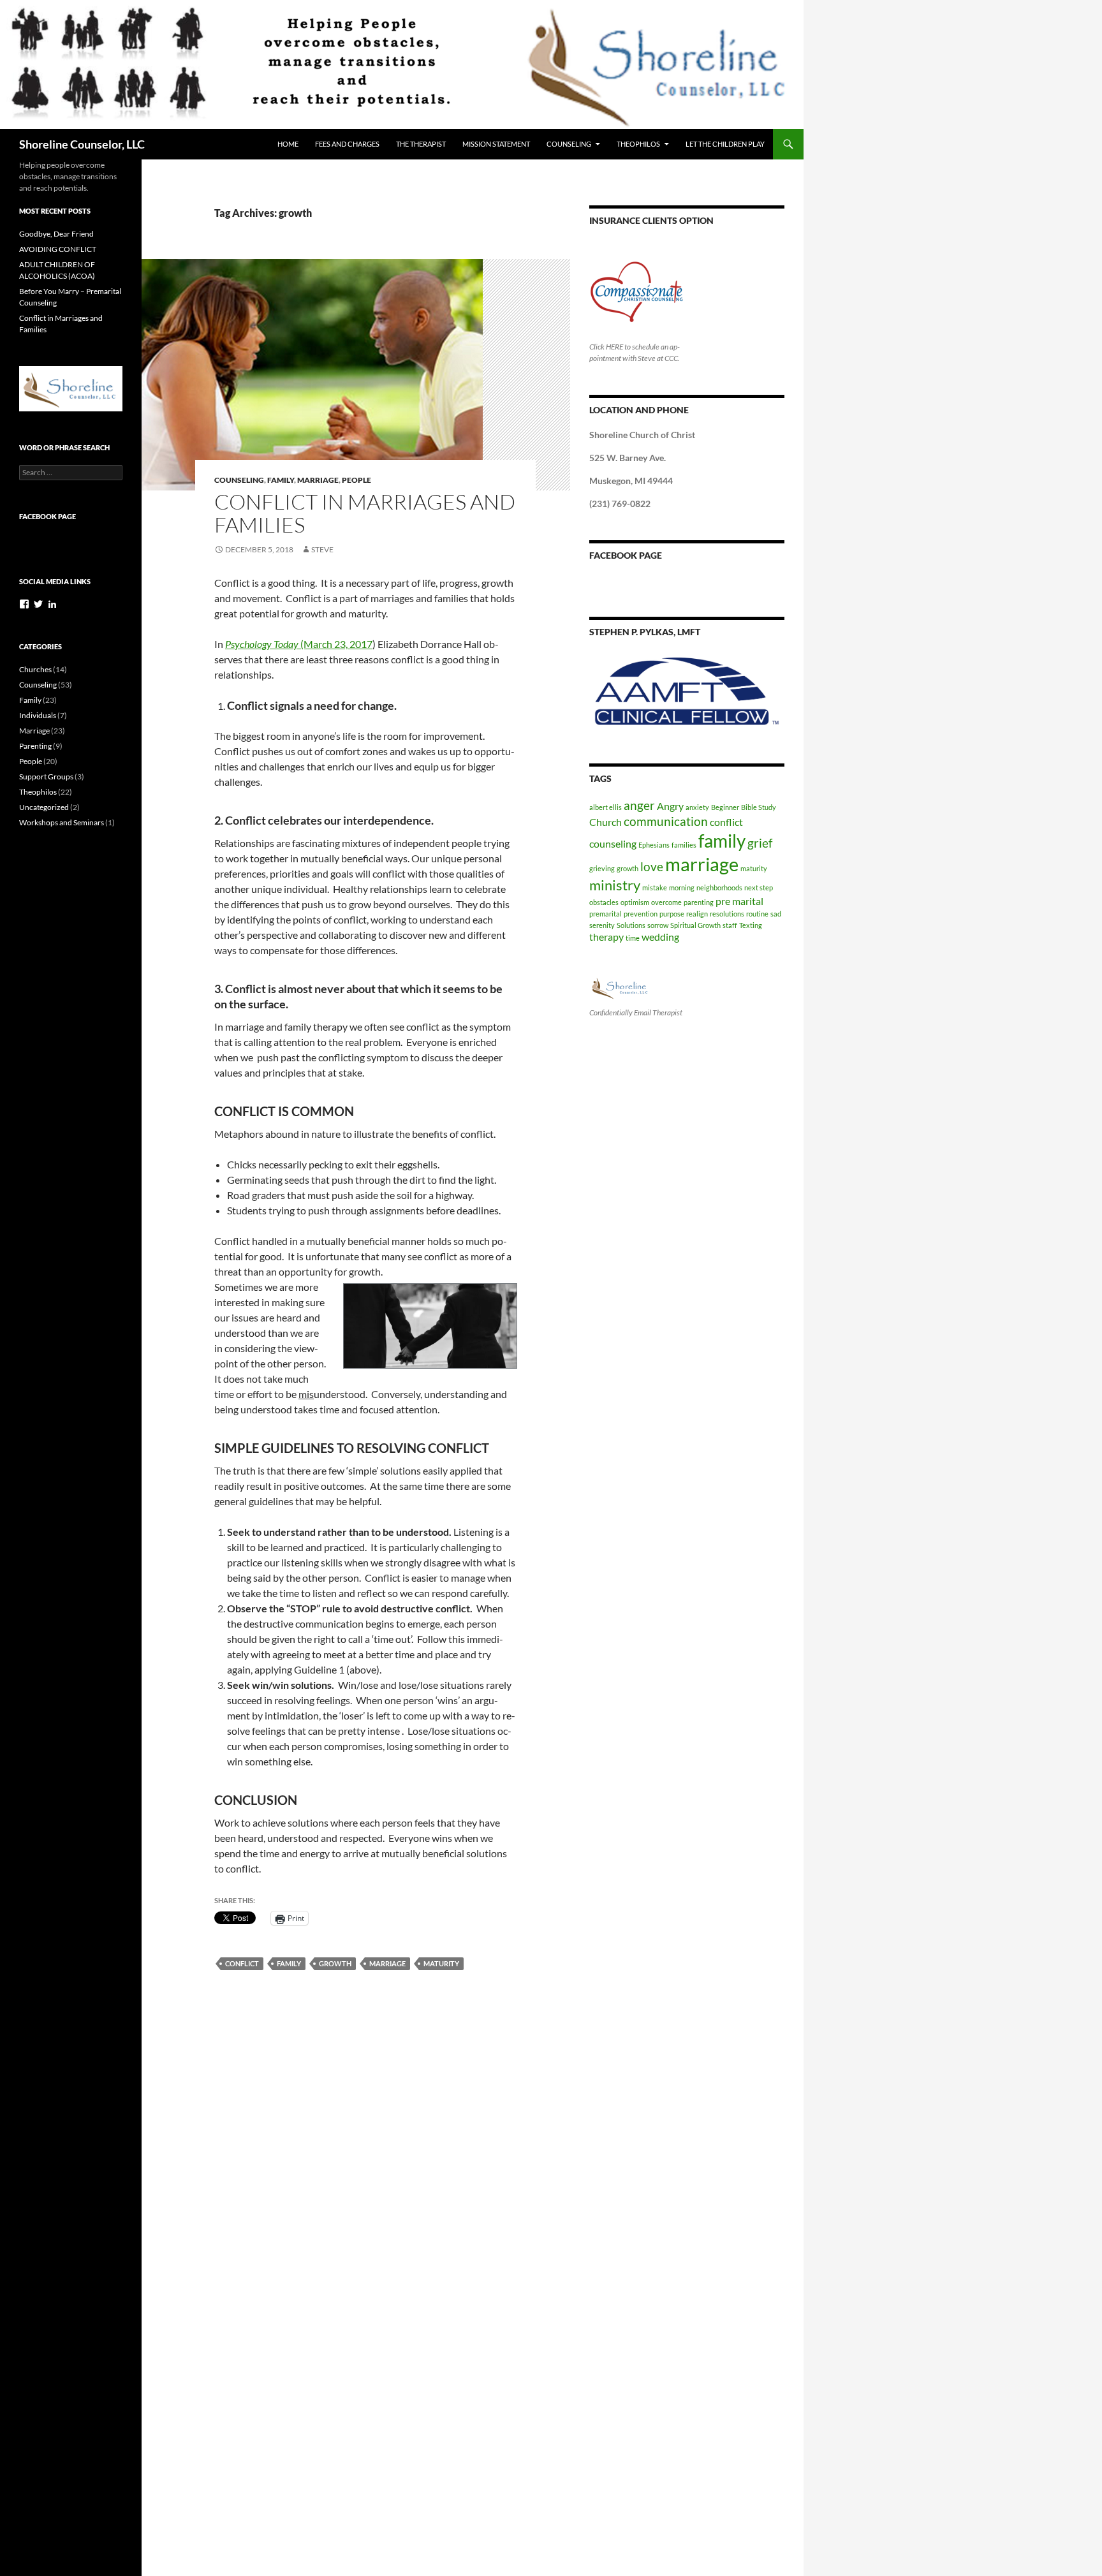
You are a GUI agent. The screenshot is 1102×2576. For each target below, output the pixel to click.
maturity (441, 1963)
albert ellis (606, 807)
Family (281, 480)
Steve (322, 549)
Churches (35, 669)
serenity (602, 925)
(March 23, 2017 (299, 644)
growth (335, 1963)
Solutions (631, 925)
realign (697, 914)
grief (760, 843)
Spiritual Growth (695, 925)
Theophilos (638, 144)
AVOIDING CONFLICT (58, 249)
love (652, 866)
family (289, 1963)
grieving (602, 868)
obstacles (604, 902)
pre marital (739, 901)
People (356, 480)
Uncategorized (44, 807)
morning (682, 887)
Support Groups (46, 776)
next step (759, 887)
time (633, 938)
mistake (655, 887)
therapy (606, 937)
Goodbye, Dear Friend (56, 234)
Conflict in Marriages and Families (365, 513)
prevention (641, 914)
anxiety (697, 807)
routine (757, 914)
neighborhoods (719, 887)
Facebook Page (626, 555)
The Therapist (421, 144)
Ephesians (654, 845)
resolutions (727, 914)
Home (288, 144)
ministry (615, 885)
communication (666, 821)
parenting (699, 902)
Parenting (35, 746)
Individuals (38, 715)
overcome (666, 902)
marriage (387, 1963)
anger (639, 805)
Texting (751, 925)
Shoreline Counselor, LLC (82, 144)
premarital (606, 914)
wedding (660, 937)
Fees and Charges (347, 144)
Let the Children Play (725, 144)
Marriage (318, 480)
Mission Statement (496, 144)
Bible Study (759, 807)
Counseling (569, 144)
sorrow (658, 925)
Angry (670, 806)
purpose (672, 914)
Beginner (725, 807)
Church (606, 822)
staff (730, 925)
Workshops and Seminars (62, 822)
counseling (613, 843)
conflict (242, 1963)
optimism (635, 902)
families (684, 845)
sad (776, 914)
